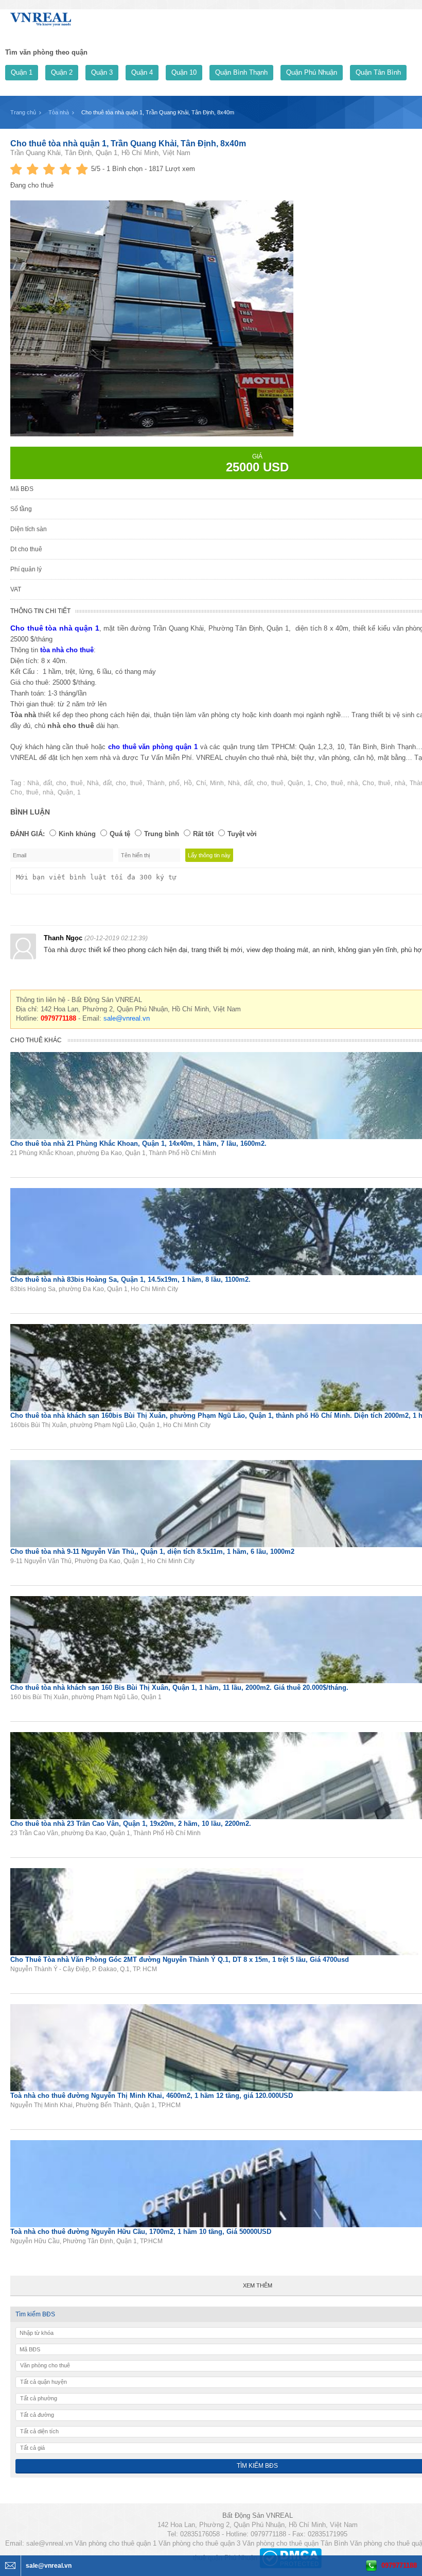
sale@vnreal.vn (127, 1018)
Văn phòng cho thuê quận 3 (199, 2543)
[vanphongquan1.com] (41, 17)
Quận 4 (142, 72)
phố (174, 783)
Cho (321, 783)
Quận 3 (102, 72)
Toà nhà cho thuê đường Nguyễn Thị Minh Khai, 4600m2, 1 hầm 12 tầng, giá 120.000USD (152, 2096)
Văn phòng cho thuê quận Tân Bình (295, 2543)
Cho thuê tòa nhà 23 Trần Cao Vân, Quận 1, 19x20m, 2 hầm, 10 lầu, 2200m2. (131, 1824)
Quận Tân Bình (378, 72)
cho (61, 783)
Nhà (33, 783)
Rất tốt (203, 834)
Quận (295, 783)
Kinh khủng (77, 834)
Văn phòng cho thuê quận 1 (116, 2543)
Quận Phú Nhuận (312, 72)
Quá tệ (120, 834)
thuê (77, 783)
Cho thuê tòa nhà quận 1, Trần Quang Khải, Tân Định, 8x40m (128, 143)
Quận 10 (184, 72)
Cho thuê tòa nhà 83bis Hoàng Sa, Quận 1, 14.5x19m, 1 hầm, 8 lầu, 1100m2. (130, 1279)
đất (48, 783)
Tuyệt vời (242, 834)
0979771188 (399, 2565)
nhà (353, 783)
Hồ (188, 783)
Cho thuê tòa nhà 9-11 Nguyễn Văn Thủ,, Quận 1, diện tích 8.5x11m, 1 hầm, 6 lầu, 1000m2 (152, 1552)
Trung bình (162, 834)
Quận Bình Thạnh (241, 72)
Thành (156, 783)
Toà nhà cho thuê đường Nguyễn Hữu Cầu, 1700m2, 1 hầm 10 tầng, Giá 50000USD (141, 2232)
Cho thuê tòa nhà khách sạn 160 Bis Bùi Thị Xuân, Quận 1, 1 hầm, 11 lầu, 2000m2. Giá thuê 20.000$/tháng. (179, 1688)
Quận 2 (62, 72)
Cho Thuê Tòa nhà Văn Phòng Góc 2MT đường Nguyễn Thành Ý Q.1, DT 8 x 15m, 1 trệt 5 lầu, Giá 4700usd (180, 1960)
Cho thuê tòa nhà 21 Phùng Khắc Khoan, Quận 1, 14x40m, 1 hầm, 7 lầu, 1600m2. (138, 1143)
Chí (201, 783)
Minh (217, 783)
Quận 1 (22, 72)
